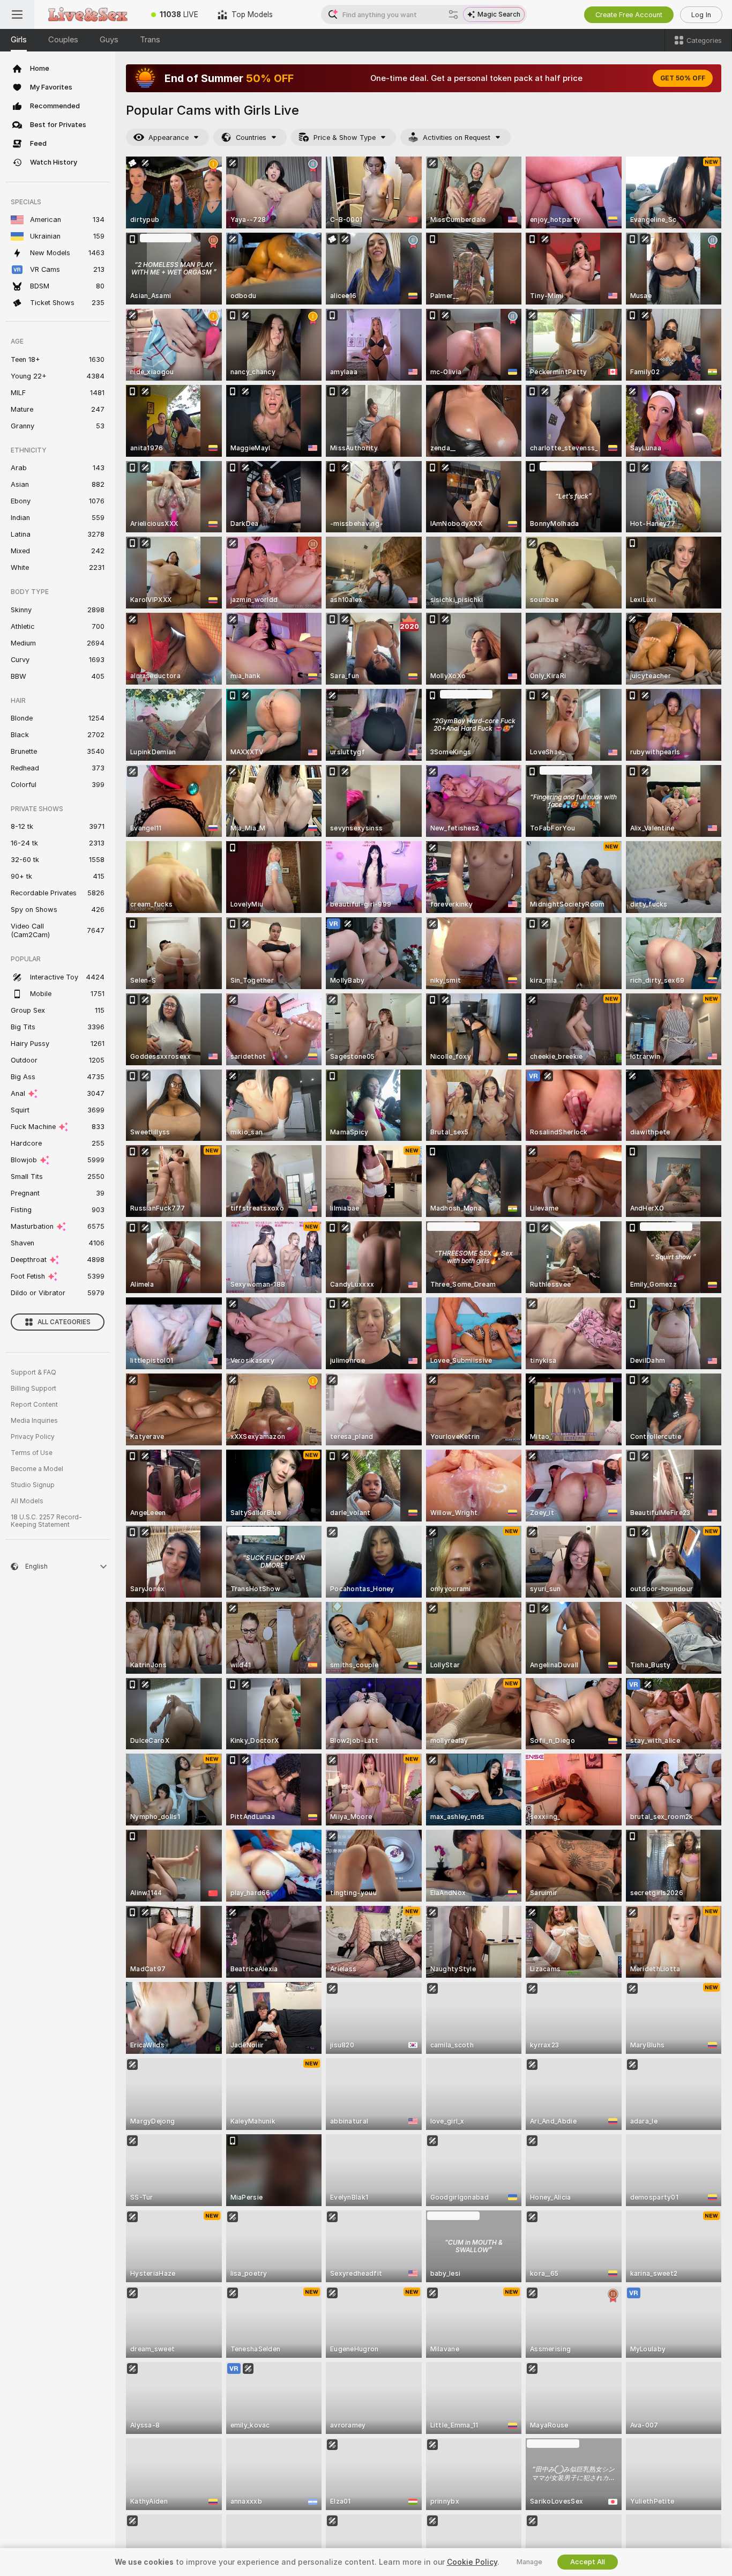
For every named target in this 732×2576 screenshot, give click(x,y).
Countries (251, 138)
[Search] (453, 14)
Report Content (34, 1405)
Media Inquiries (34, 1421)
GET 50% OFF (683, 78)
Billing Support (33, 1389)
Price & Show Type (345, 138)
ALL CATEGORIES (64, 1322)
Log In (701, 15)
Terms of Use (32, 1453)
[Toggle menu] (17, 14)
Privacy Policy (33, 1437)
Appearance (169, 138)
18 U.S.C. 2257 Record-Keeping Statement (46, 1521)
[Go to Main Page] (88, 14)
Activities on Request (457, 138)
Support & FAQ (33, 1372)
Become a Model (37, 1469)
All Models (27, 1501)
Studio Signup (33, 1485)
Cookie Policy (472, 2562)
